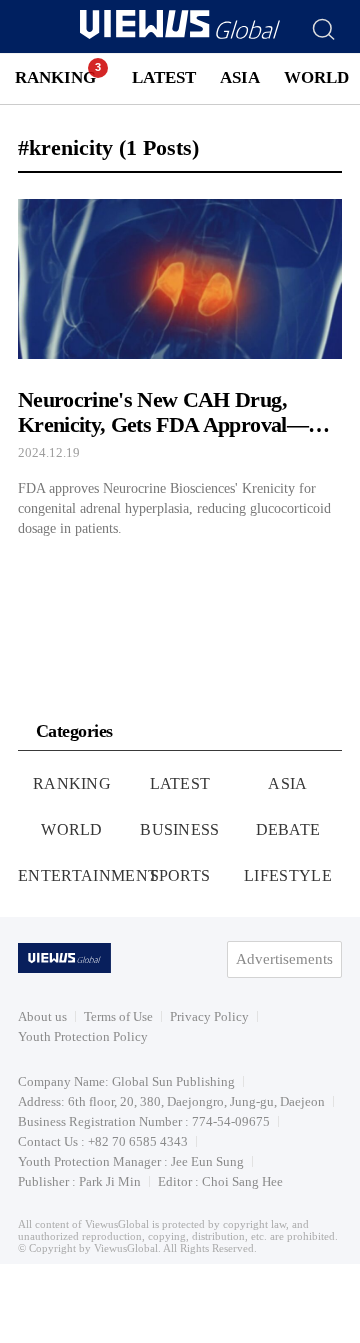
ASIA (240, 77)
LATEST (164, 77)
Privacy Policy (209, 1016)
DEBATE (288, 829)
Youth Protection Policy (83, 1036)
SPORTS (180, 875)
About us (42, 1016)
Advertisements (284, 959)
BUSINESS (180, 829)
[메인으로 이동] (180, 35)
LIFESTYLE (288, 875)
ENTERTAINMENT (88, 875)
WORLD (316, 77)
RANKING (55, 77)
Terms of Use (118, 1016)
